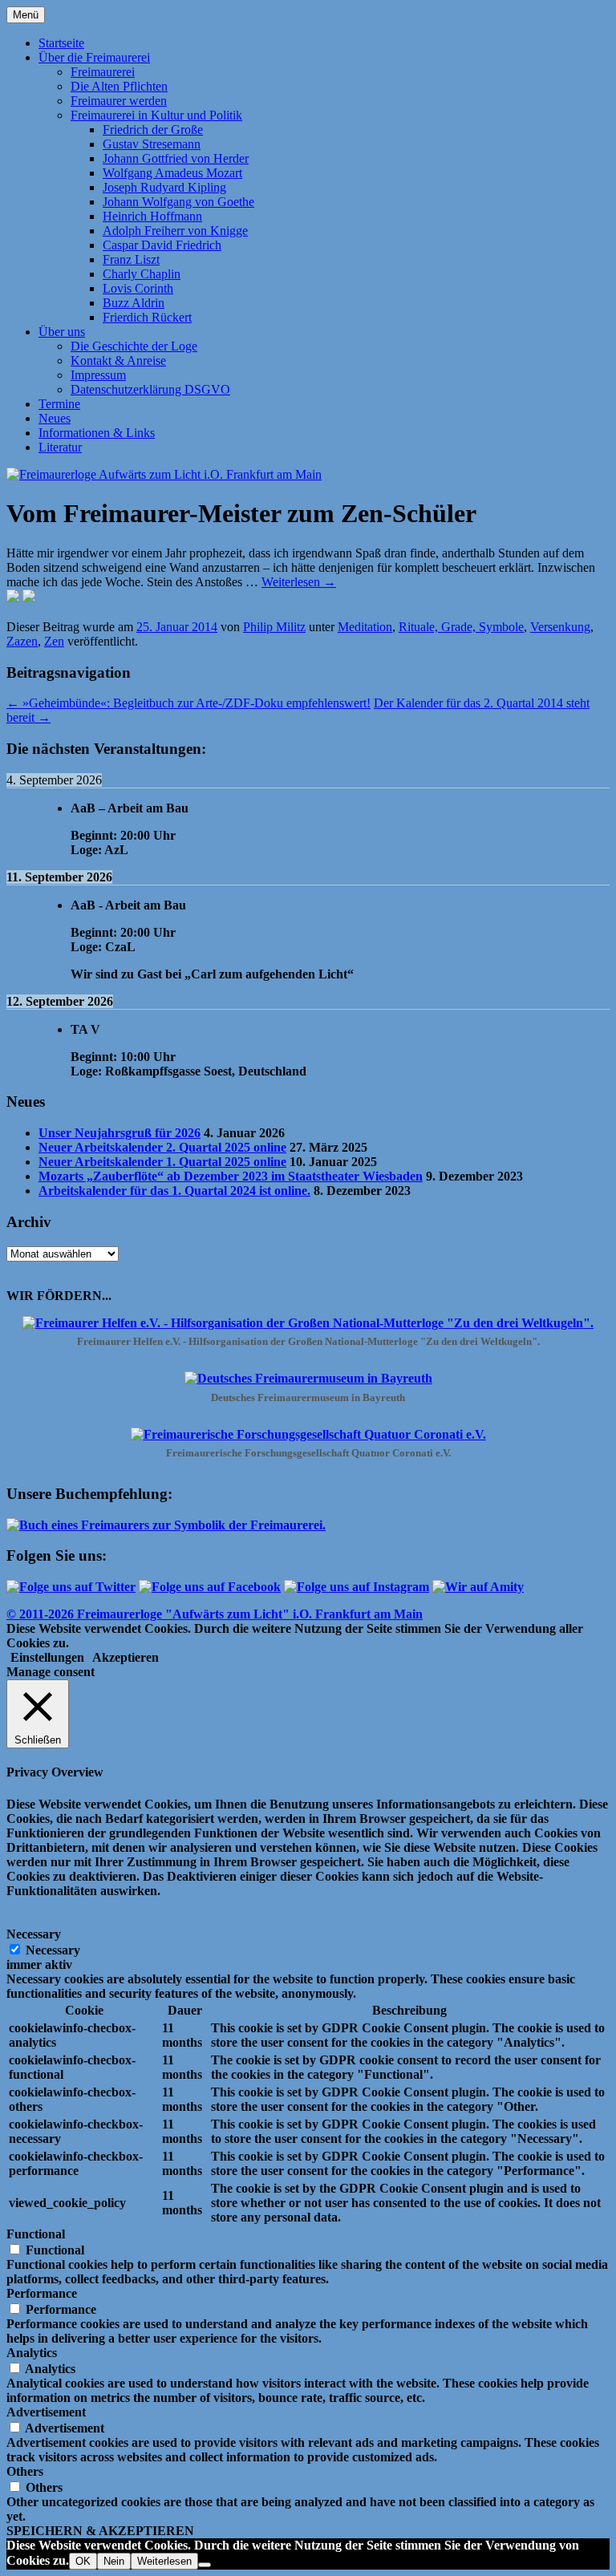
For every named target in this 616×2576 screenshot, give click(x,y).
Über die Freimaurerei (94, 57)
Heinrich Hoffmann (152, 216)
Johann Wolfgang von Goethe (178, 202)
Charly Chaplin (142, 274)
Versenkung (560, 627)
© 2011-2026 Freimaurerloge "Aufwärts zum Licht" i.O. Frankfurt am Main (215, 1614)
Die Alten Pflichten (119, 86)
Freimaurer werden (119, 101)
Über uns (62, 332)
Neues (55, 418)
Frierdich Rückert (147, 317)
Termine (59, 404)
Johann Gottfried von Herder (176, 158)
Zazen (22, 641)
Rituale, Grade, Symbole (461, 627)
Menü (26, 15)
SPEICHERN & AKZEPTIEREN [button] (100, 2531)
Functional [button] (36, 2234)
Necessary (53, 1950)
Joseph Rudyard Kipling (164, 187)
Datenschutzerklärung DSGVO (150, 389)
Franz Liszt (131, 259)
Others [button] (25, 2471)
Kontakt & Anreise (118, 360)
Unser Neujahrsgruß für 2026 (120, 1133)
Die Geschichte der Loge (134, 346)
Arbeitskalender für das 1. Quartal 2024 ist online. (174, 1191)
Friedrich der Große (153, 130)
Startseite (61, 43)
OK (83, 2561)
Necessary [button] (34, 1934)
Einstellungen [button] (47, 1657)
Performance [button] (42, 2293)
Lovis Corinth (138, 288)
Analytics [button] (32, 2353)
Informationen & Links (97, 433)
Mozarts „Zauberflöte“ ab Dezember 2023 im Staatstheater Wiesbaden (231, 1176)
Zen (54, 641)
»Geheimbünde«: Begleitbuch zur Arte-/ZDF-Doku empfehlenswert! (188, 703)
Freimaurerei (103, 72)
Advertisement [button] (46, 2412)
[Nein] (205, 2565)
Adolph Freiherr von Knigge (175, 231)
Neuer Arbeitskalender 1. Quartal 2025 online (162, 1162)
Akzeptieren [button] (126, 1657)
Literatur (60, 447)
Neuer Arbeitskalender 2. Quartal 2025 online (162, 1147)
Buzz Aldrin (134, 303)
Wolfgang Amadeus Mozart (172, 173)
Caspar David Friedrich (162, 245)
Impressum (98, 375)
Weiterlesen (299, 582)
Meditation (365, 627)
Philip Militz (274, 627)
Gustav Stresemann (152, 144)
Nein (114, 2561)
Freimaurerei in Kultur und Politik (156, 115)
